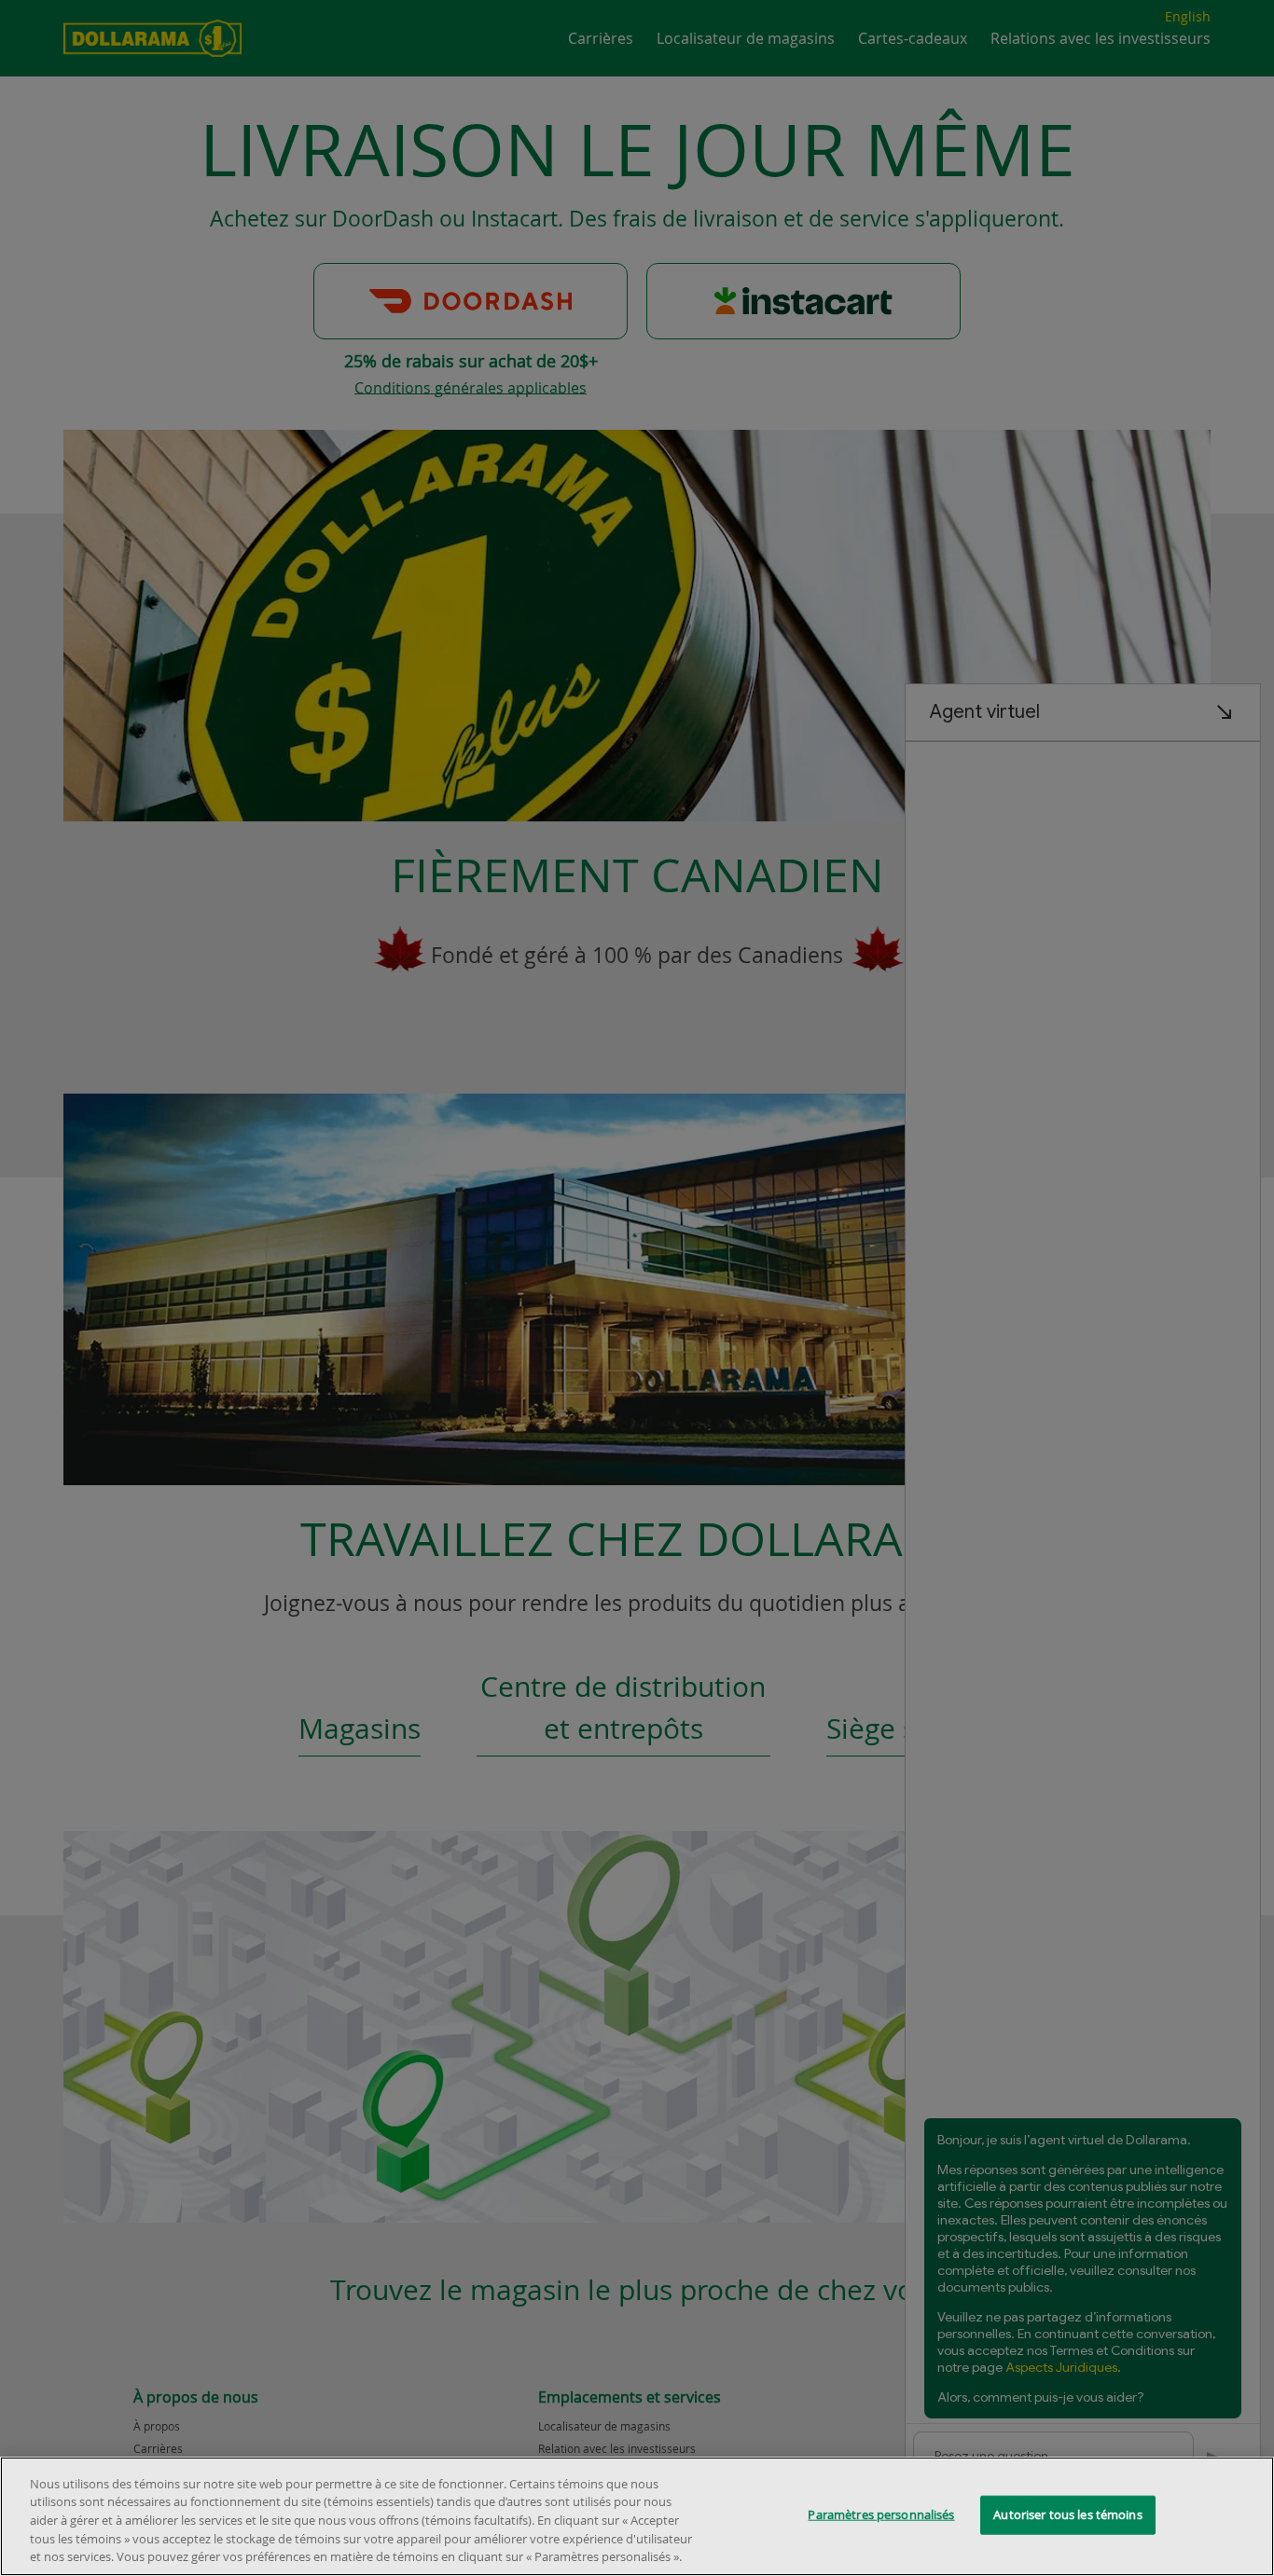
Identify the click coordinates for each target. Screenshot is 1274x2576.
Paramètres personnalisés (881, 2514)
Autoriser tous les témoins (1067, 2514)
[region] (637, 2516)
